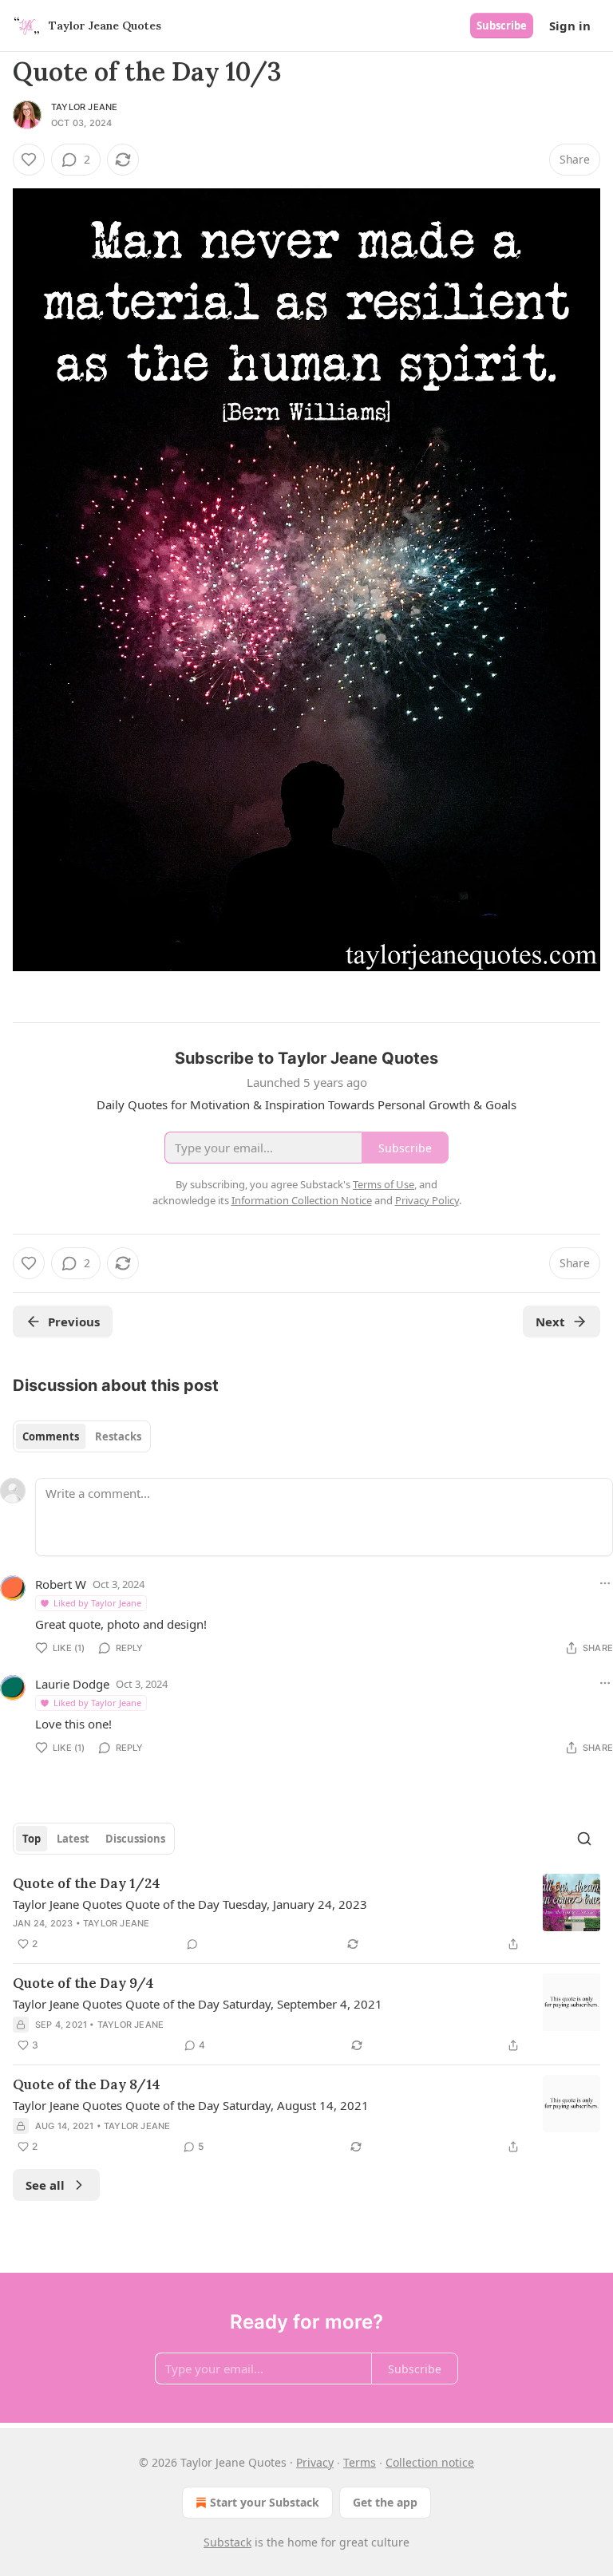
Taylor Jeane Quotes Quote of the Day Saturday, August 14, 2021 (191, 2105)
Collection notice (430, 2462)
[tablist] (82, 1436)
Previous (74, 1322)
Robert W (61, 1584)
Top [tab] (32, 1839)
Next (550, 1322)
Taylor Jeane (84, 107)
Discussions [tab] (135, 1839)
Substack (227, 2542)
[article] (306, 1914)
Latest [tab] (73, 1839)
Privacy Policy (427, 1200)
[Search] (584, 1839)
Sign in (570, 26)
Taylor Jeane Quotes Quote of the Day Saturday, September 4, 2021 (198, 2004)
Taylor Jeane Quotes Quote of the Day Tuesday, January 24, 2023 (190, 1904)
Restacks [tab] (118, 1436)
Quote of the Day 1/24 (87, 1883)
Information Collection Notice (302, 1200)
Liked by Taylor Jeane (97, 1603)
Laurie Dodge (72, 1684)
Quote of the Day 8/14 (87, 2084)
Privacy (315, 2462)
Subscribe (502, 26)
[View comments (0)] (192, 1944)
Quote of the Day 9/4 (83, 1983)
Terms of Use (384, 1184)
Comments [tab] (51, 1436)
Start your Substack (265, 2502)
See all (45, 2185)
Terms (360, 2462)
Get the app (385, 2502)
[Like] (29, 160)
